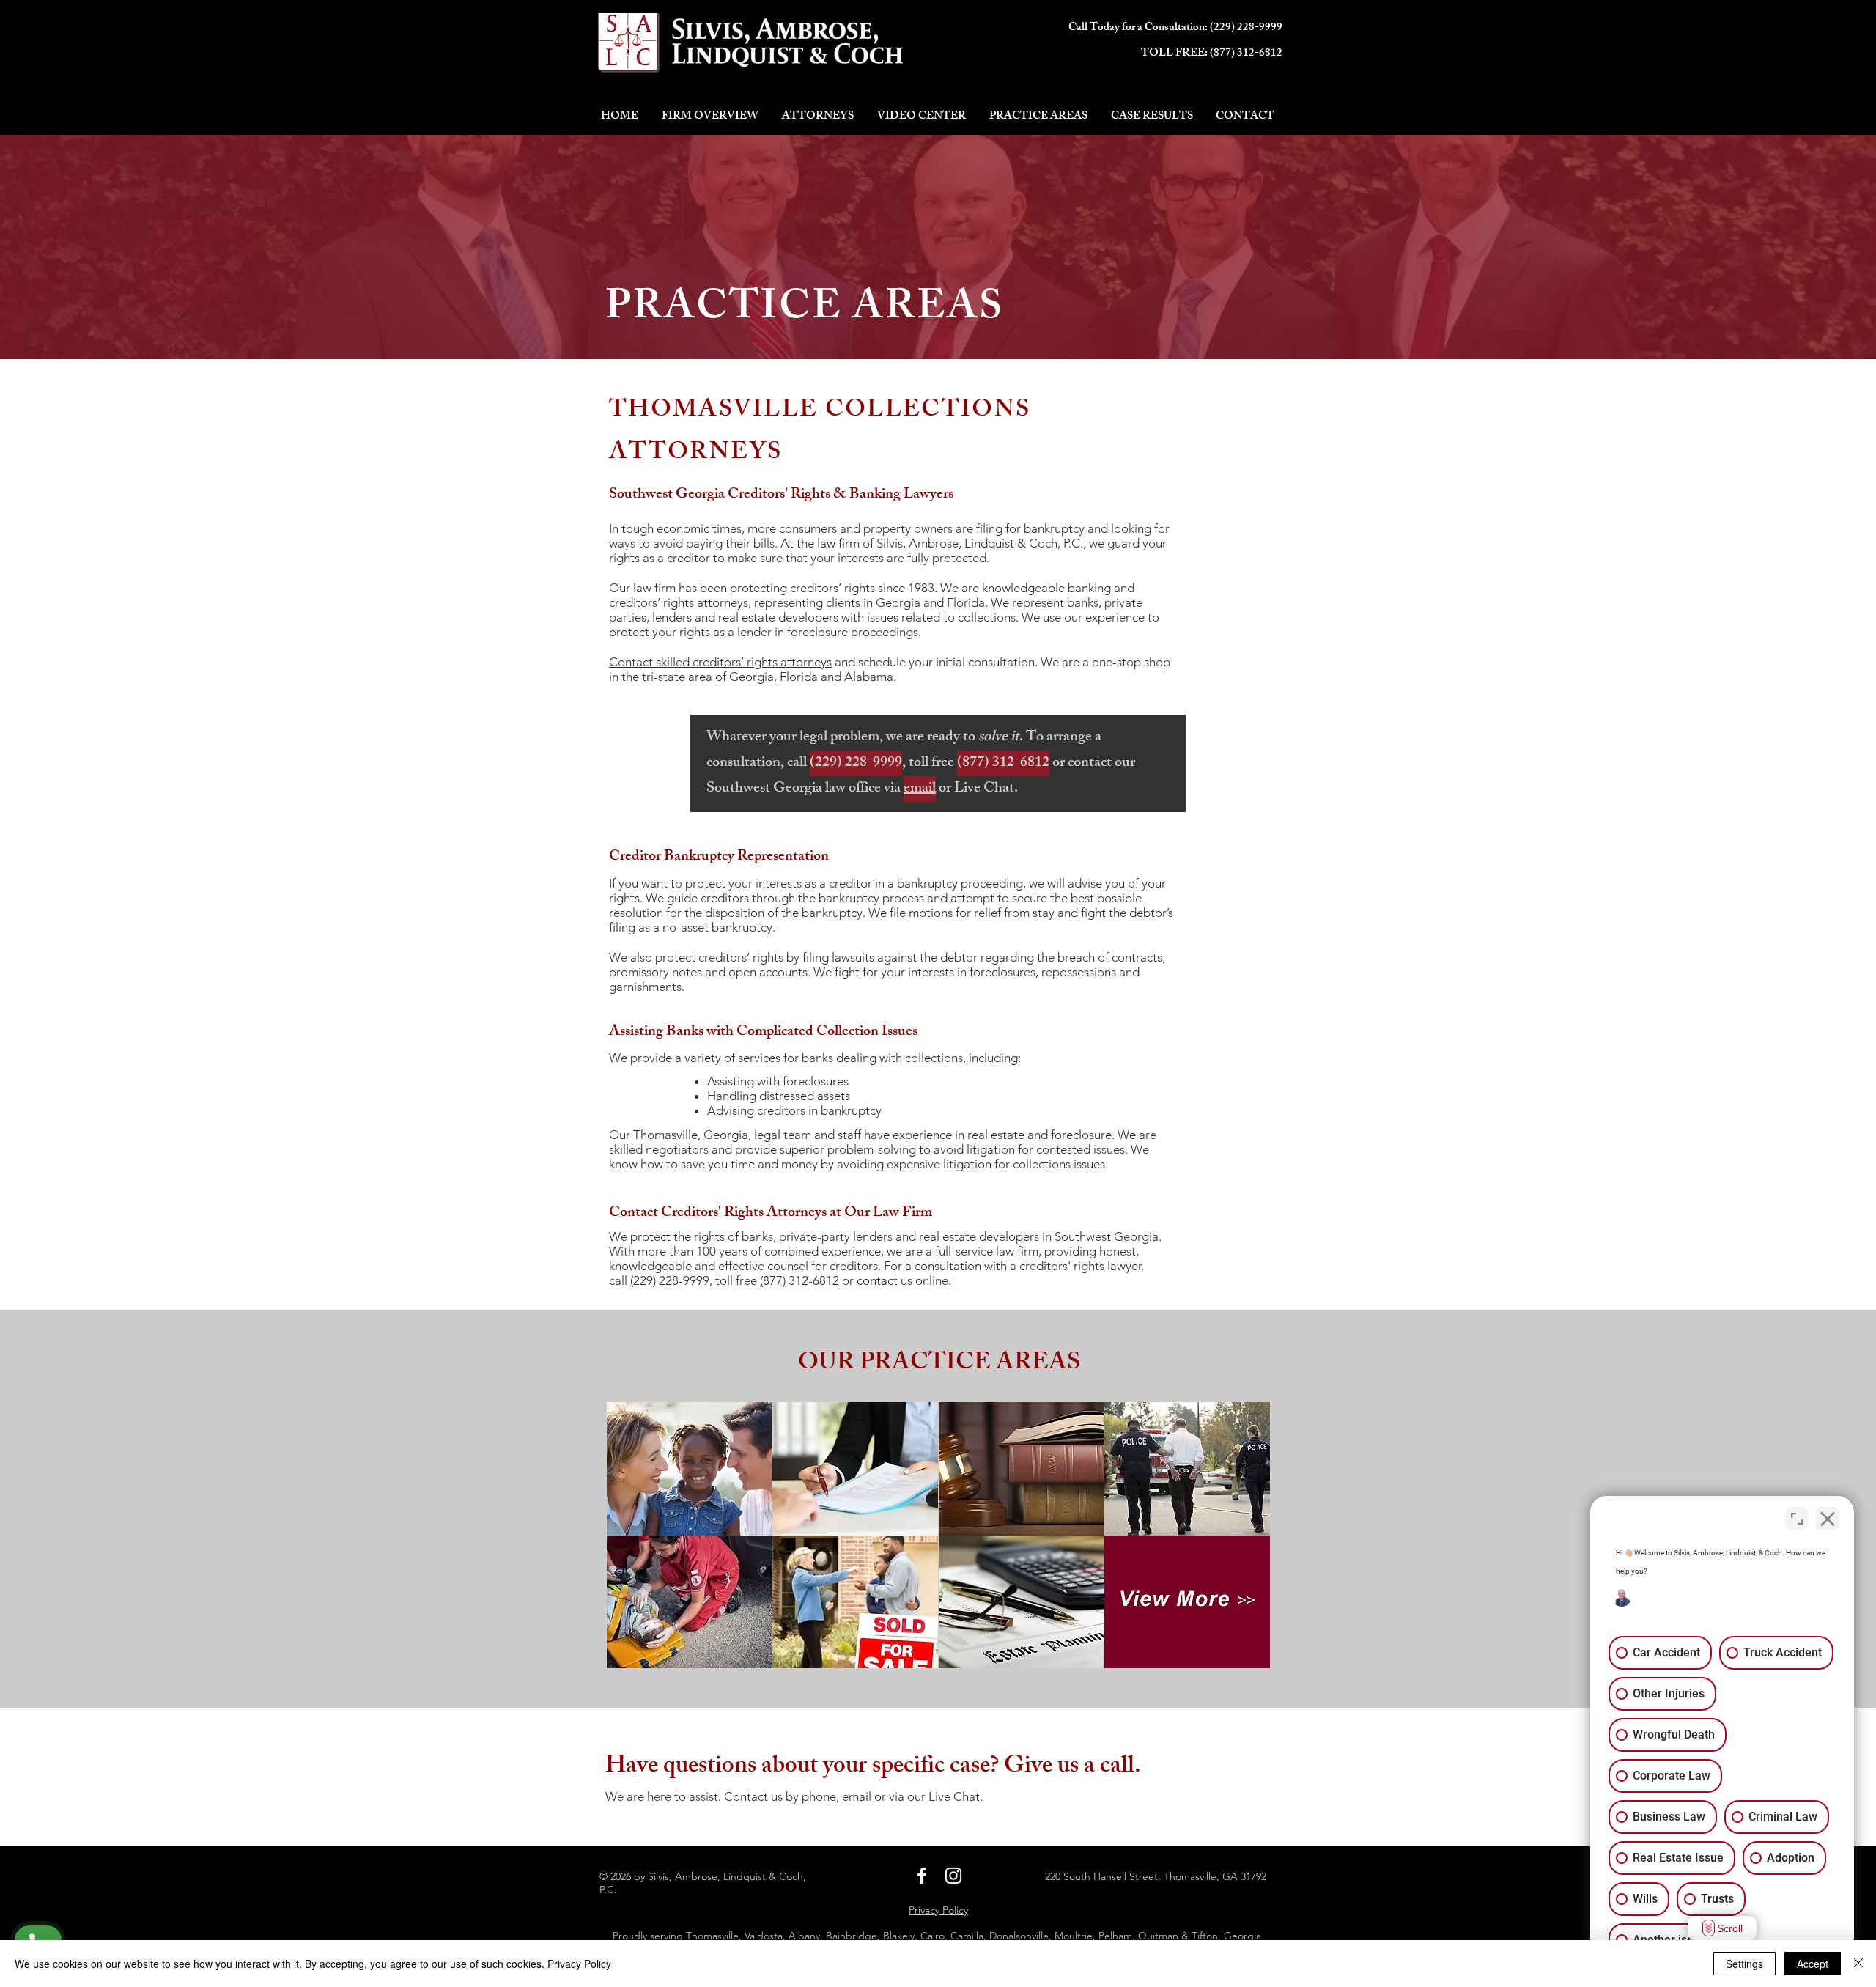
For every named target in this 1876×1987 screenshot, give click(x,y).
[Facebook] (922, 1876)
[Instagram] (953, 1876)
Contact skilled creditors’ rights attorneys (720, 662)
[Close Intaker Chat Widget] (1828, 1519)
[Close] (1858, 1964)
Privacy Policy (579, 1964)
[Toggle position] (1797, 1519)
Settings (1744, 1964)
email (857, 1796)
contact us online (902, 1280)
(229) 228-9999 (1246, 28)
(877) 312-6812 (1246, 54)
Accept (1813, 1964)
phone (819, 1796)
